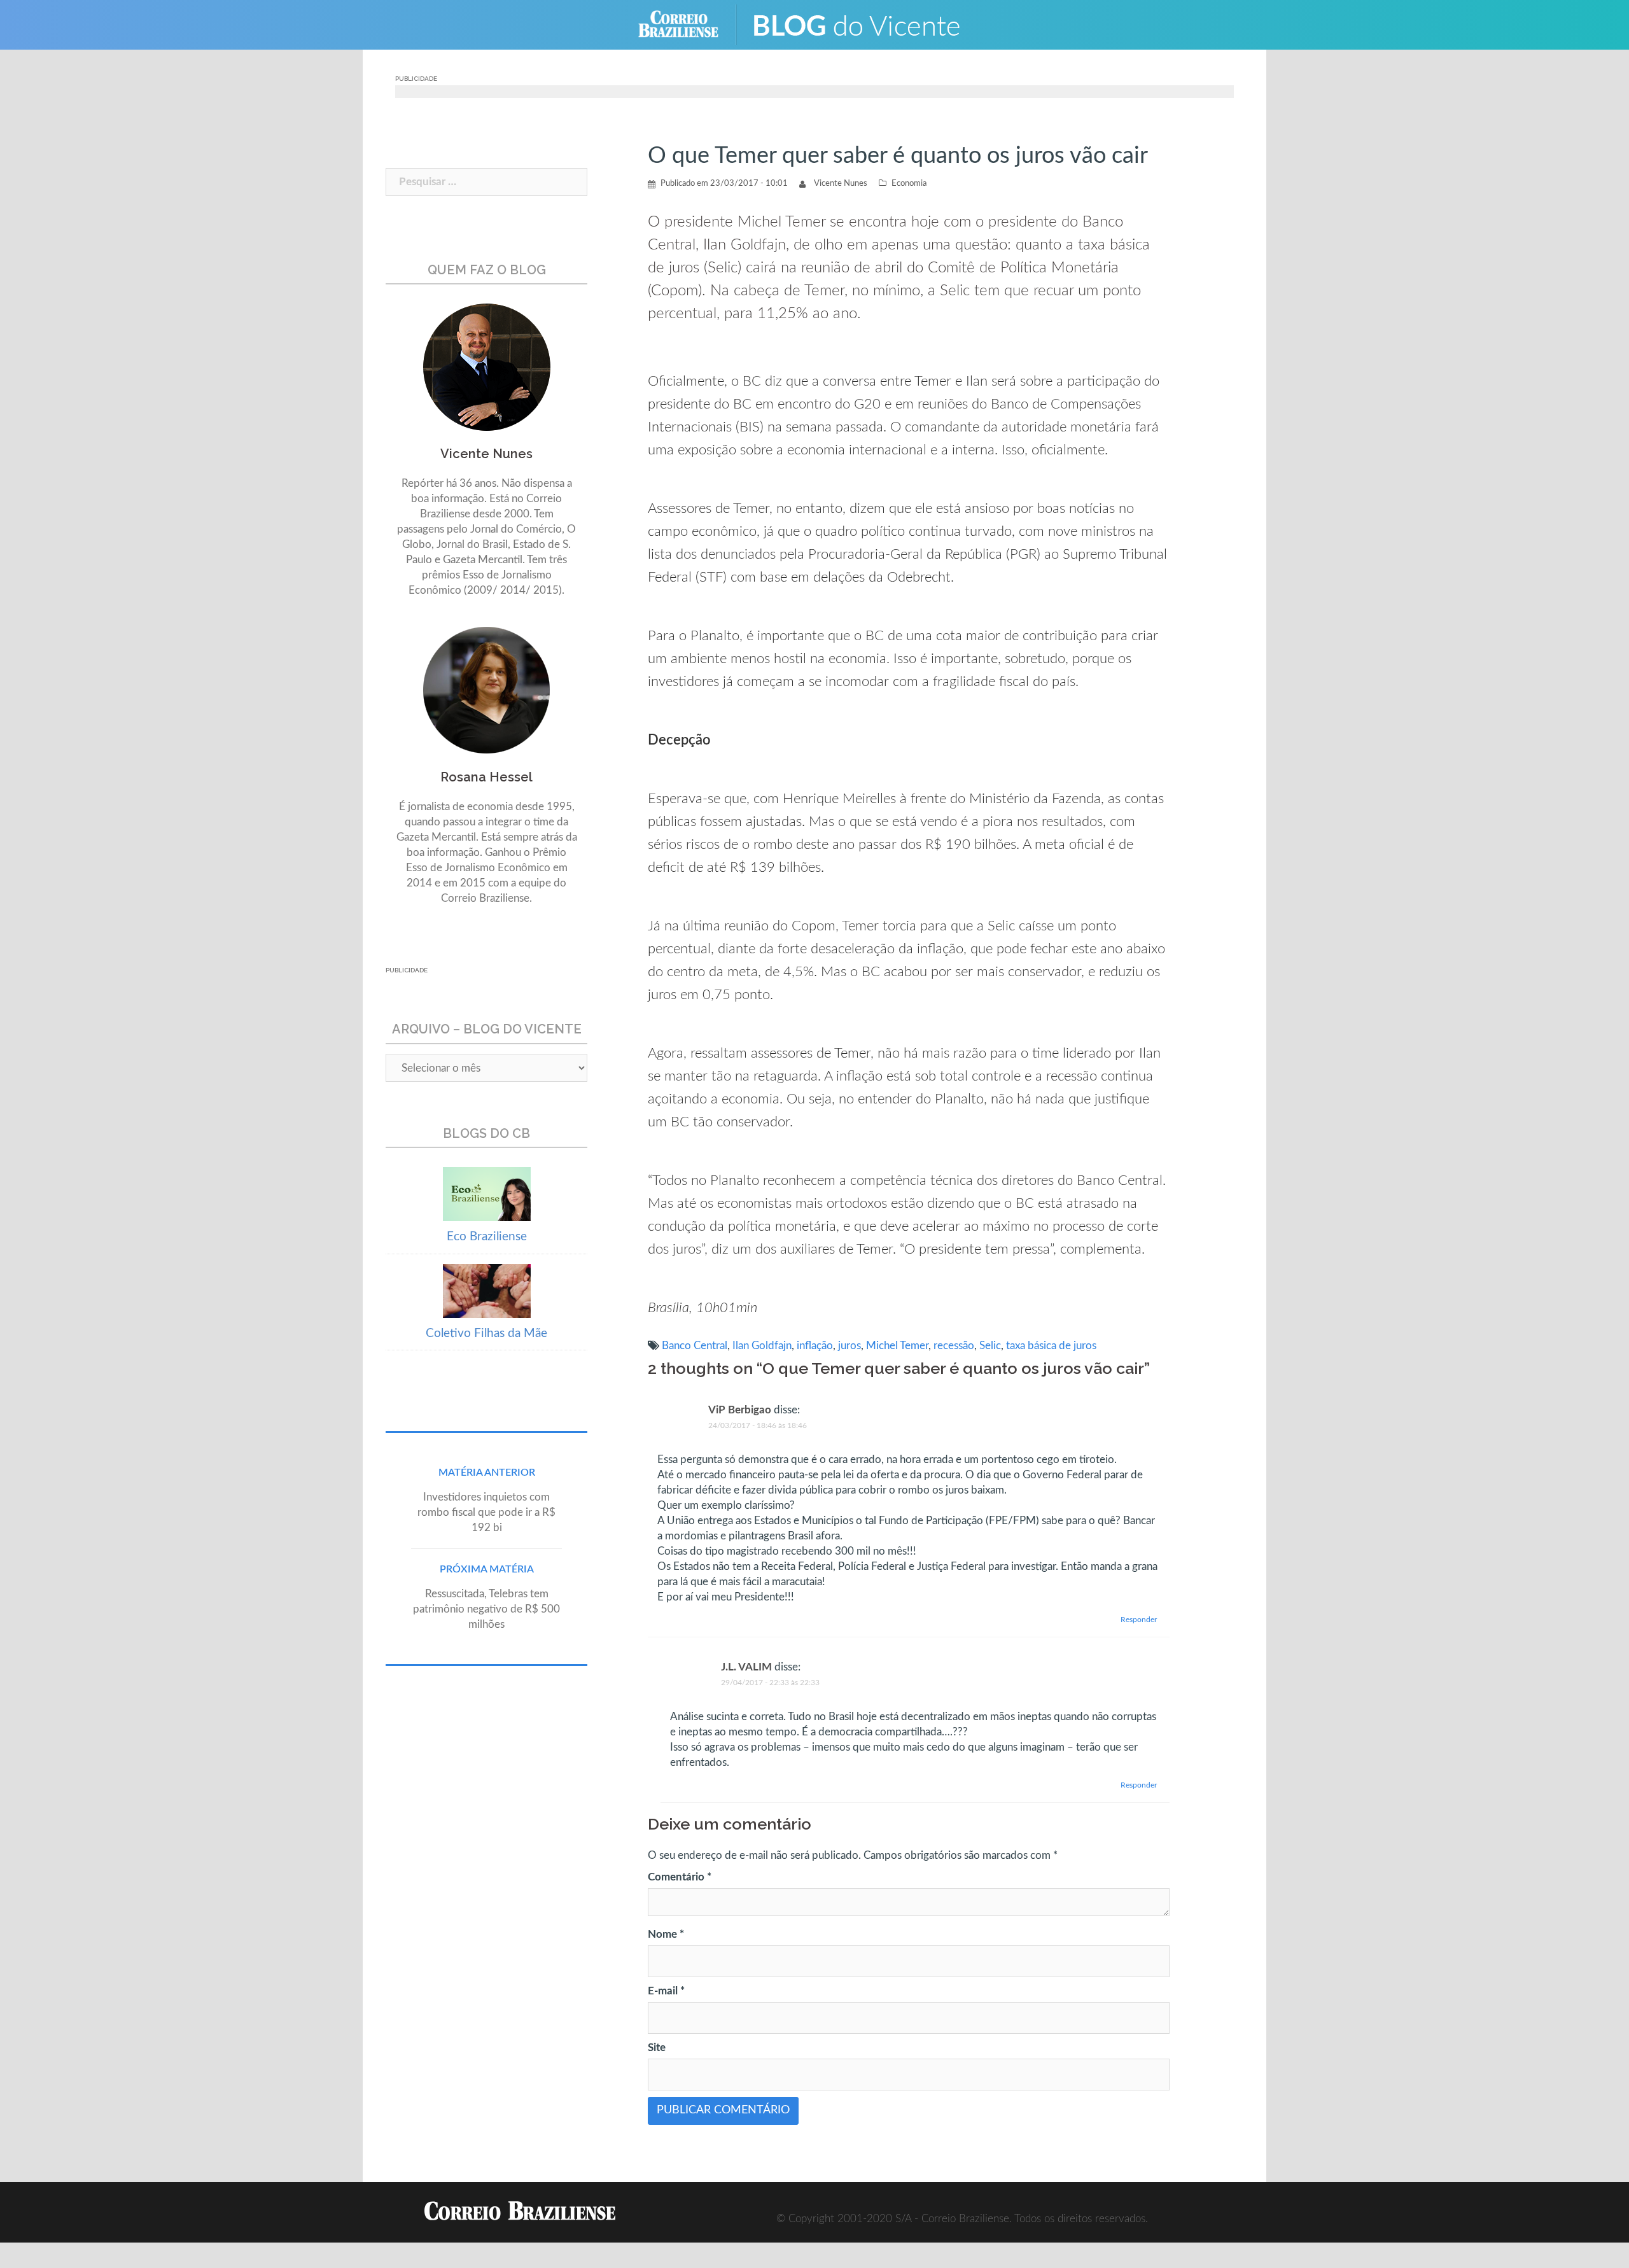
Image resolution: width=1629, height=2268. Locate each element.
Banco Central (695, 1346)
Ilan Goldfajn (762, 1346)
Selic (990, 1346)
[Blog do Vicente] (866, 24)
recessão (954, 1346)
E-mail (666, 1991)
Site (657, 2047)
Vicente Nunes (841, 184)
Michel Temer (897, 1346)
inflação (815, 1346)
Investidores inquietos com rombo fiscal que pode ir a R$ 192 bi (486, 1512)
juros (849, 1346)
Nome (666, 1934)
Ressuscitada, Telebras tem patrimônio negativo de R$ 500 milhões (486, 1609)
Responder (1139, 1620)
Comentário (680, 1877)
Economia (909, 184)
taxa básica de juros (1051, 1346)
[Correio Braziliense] (688, 24)
